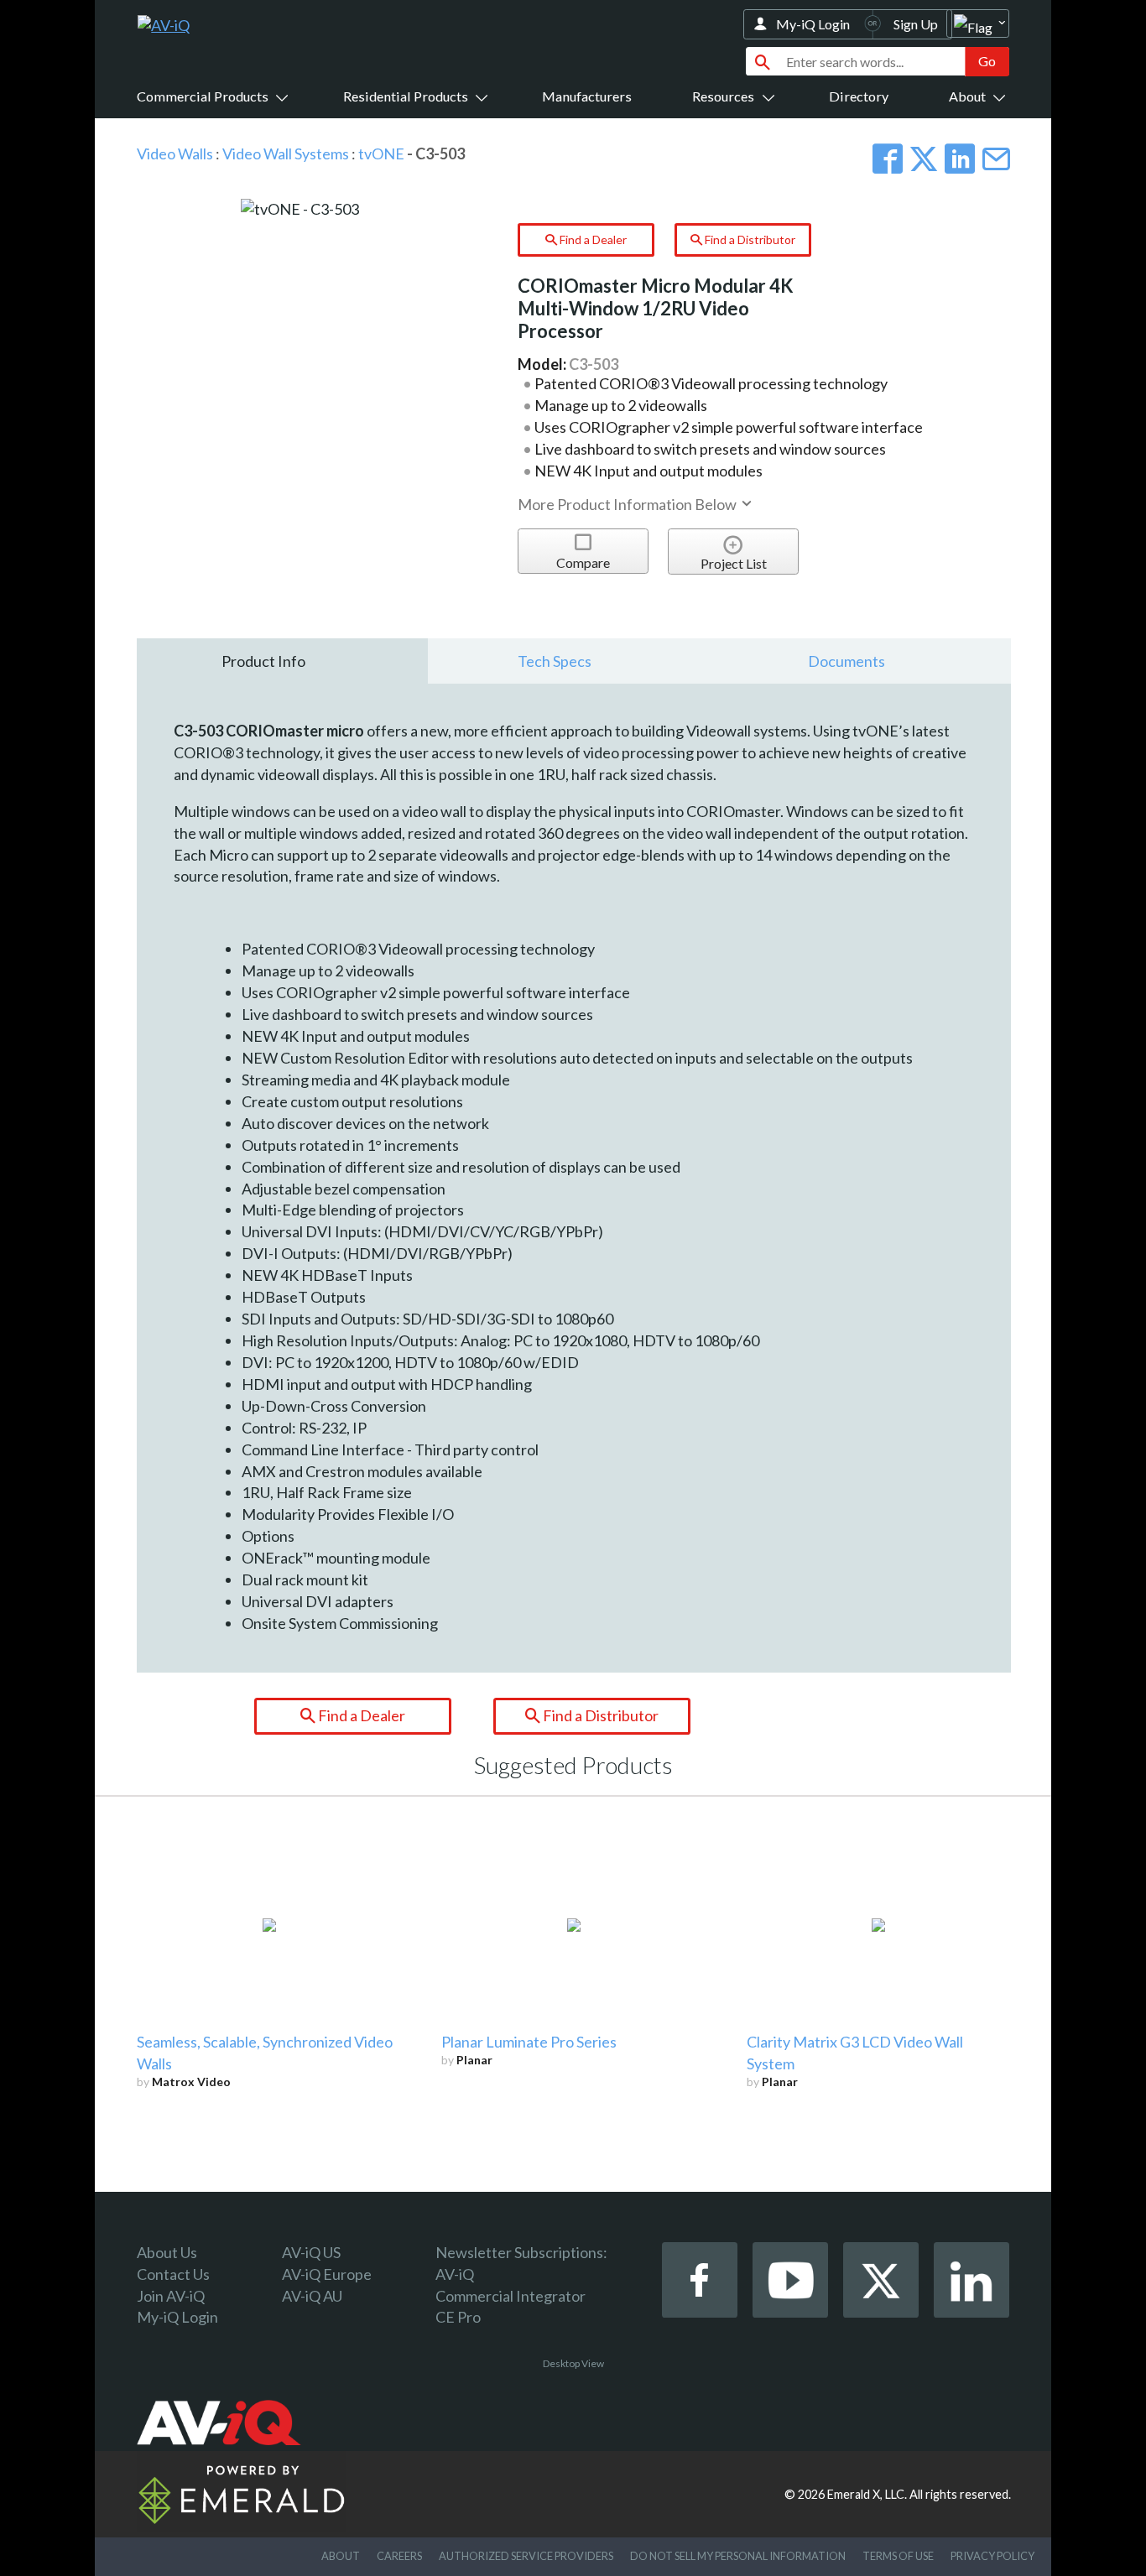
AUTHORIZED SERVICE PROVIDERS (526, 2556)
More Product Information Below (628, 504)
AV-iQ (455, 2274)
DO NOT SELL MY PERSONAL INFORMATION (738, 2556)
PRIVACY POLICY (992, 2556)
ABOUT (341, 2556)
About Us (167, 2252)
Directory (859, 96)
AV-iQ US (311, 2252)
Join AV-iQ (171, 2296)
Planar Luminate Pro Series (529, 2042)
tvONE (381, 154)
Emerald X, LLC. (867, 2494)
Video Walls (175, 154)
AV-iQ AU (312, 2296)
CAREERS (399, 2556)
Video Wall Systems (286, 154)
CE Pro (458, 2317)
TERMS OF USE (898, 2556)
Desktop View (573, 2363)
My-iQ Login (813, 24)
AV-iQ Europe (327, 2274)
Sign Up (916, 24)
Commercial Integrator (510, 2296)
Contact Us (173, 2274)
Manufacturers (587, 96)
